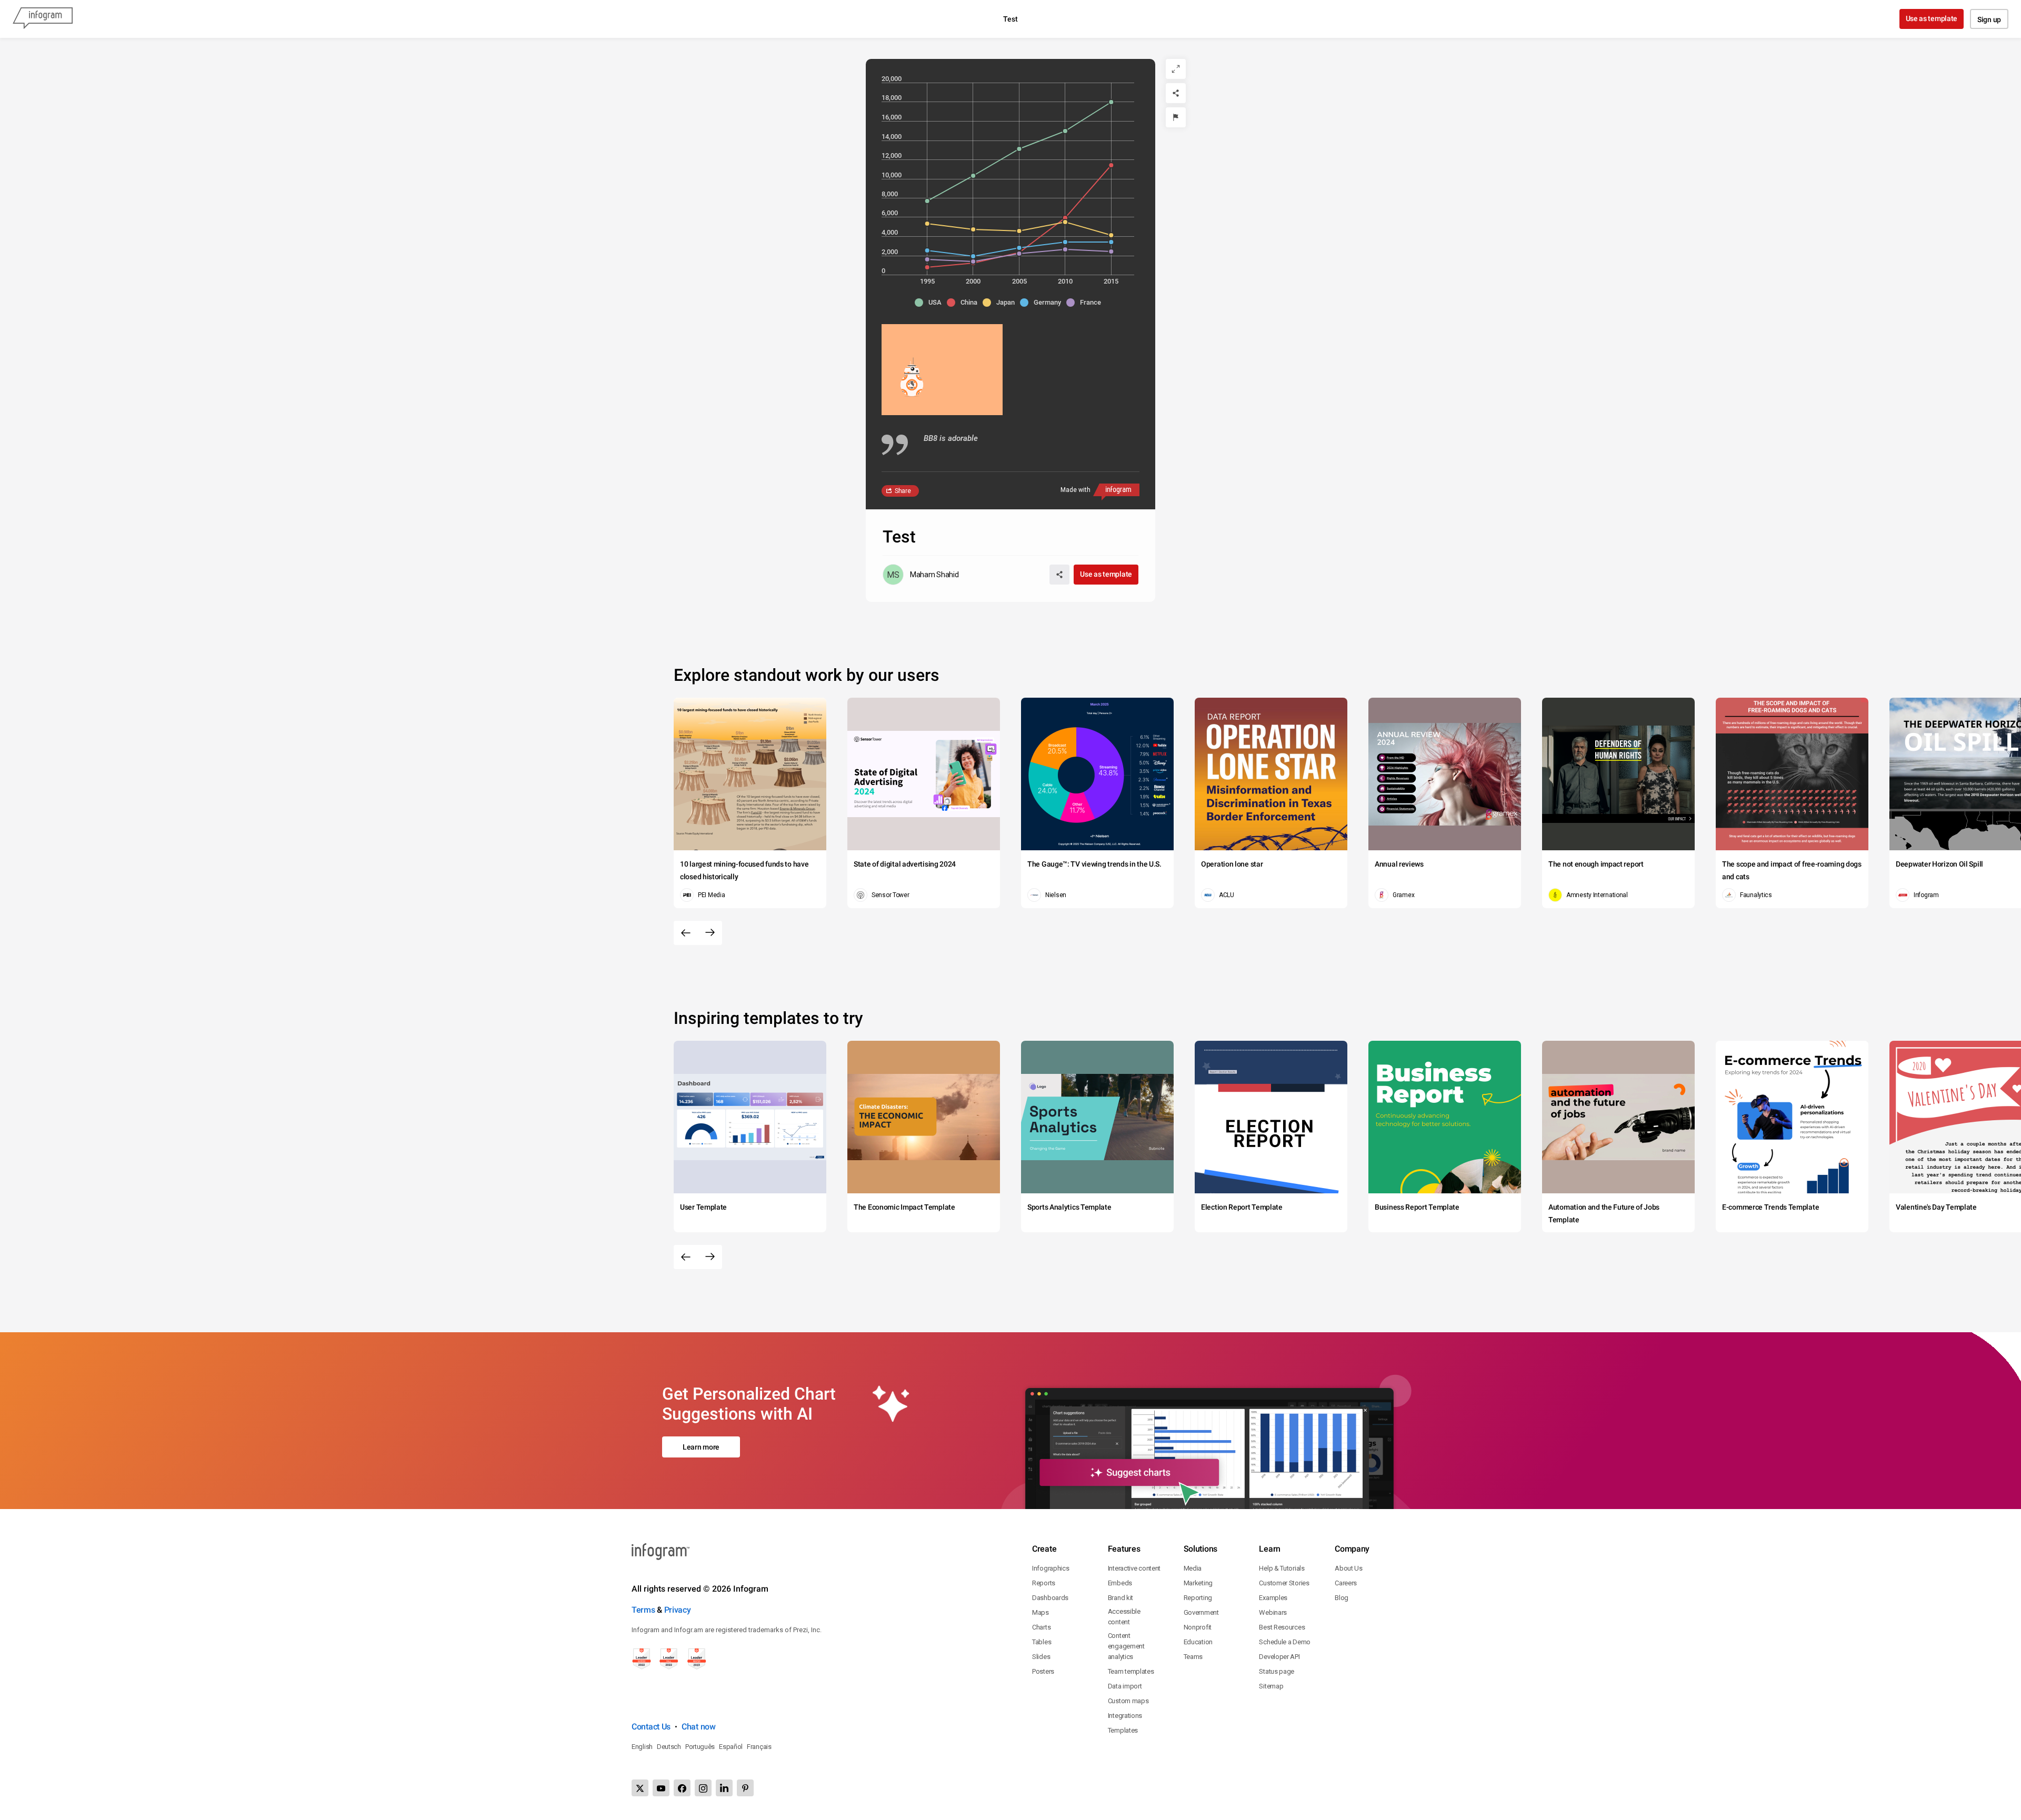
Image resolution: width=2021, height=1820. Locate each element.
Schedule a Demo (1285, 1642)
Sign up (1989, 19)
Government (1201, 1612)
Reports (1044, 1583)
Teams (1193, 1657)
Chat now (699, 1727)
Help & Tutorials (1282, 1568)
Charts (1041, 1627)
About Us (1349, 1568)
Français (759, 1747)
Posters (1043, 1671)
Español (731, 1747)
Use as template (1932, 18)
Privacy (678, 1610)
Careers (1346, 1583)
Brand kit (1120, 1598)
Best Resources (1282, 1627)
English (642, 1747)
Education (1198, 1642)
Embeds (1120, 1583)
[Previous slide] (686, 933)
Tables (1042, 1642)
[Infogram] (43, 19)
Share (903, 491)
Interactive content (1134, 1568)
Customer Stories (1284, 1583)
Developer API (1279, 1657)
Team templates (1131, 1671)
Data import (1125, 1686)
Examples (1273, 1598)
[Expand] (1176, 69)
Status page (1277, 1671)
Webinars (1273, 1612)
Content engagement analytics (1126, 1646)
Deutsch (669, 1747)
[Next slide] (710, 933)
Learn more (701, 1447)
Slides (1041, 1657)
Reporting (1198, 1598)
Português (700, 1747)
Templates (1123, 1730)
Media (1193, 1568)
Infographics (1050, 1568)
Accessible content (1124, 1617)
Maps (1040, 1612)
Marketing (1198, 1583)
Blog (1342, 1598)
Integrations (1125, 1716)
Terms (643, 1610)
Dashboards (1050, 1598)
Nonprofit (1198, 1627)
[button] (931, 303)
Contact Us (651, 1727)
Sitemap (1271, 1686)
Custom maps (1128, 1701)
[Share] (1176, 93)
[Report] (1176, 117)
